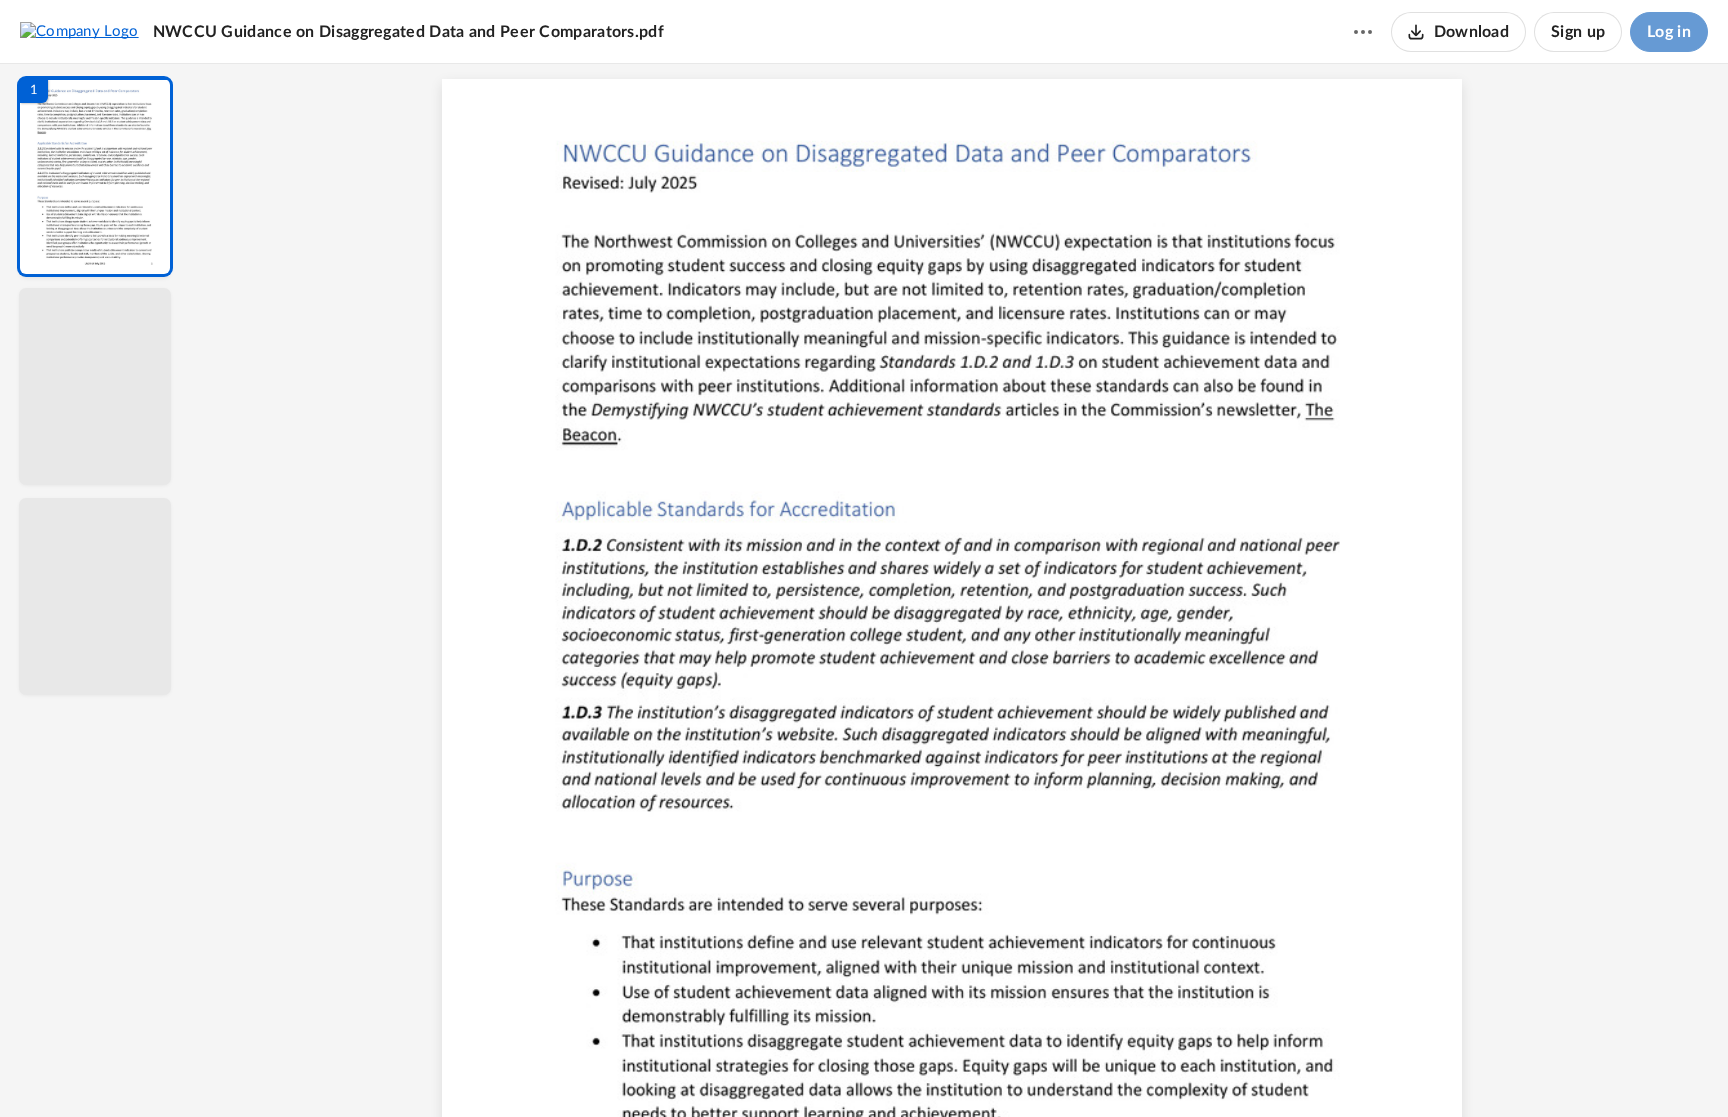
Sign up (1578, 32)
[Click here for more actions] (1363, 32)
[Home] (79, 31)
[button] (95, 176)
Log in (1669, 32)
